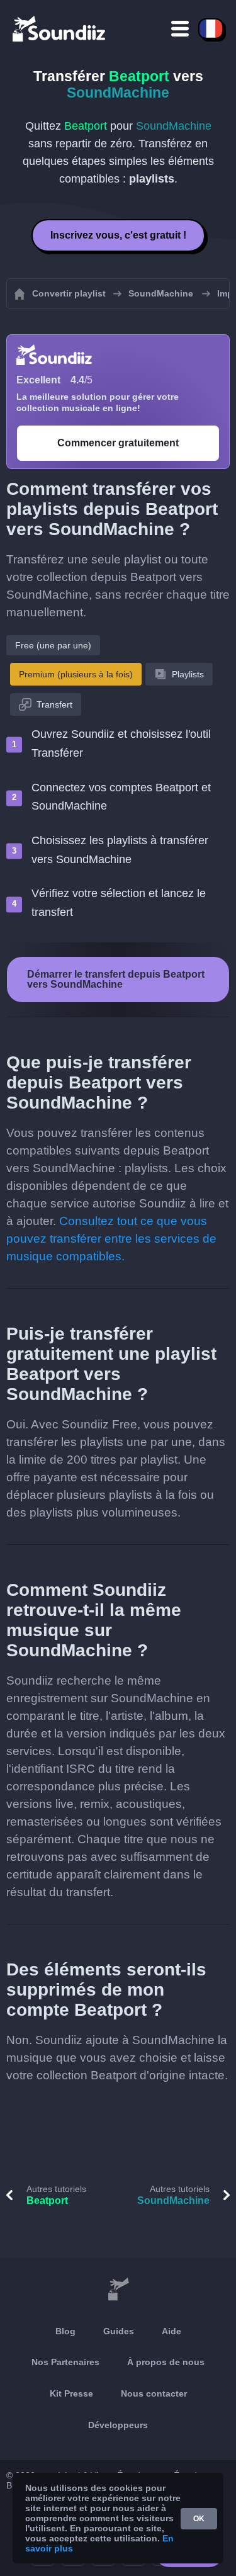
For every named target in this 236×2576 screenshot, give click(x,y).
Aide (171, 2331)
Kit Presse (71, 2393)
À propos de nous (166, 2362)
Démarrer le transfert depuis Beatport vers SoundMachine (116, 979)
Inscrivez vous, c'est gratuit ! (118, 235)
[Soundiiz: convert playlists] (118, 2290)
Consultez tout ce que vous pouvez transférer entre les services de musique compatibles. (111, 1239)
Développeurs (118, 2425)
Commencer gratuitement (118, 443)
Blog (65, 2331)
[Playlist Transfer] (60, 28)
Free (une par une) (53, 645)
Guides (119, 2331)
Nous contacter (154, 2393)
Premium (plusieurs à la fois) (76, 674)
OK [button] (199, 2519)
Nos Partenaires (65, 2362)
